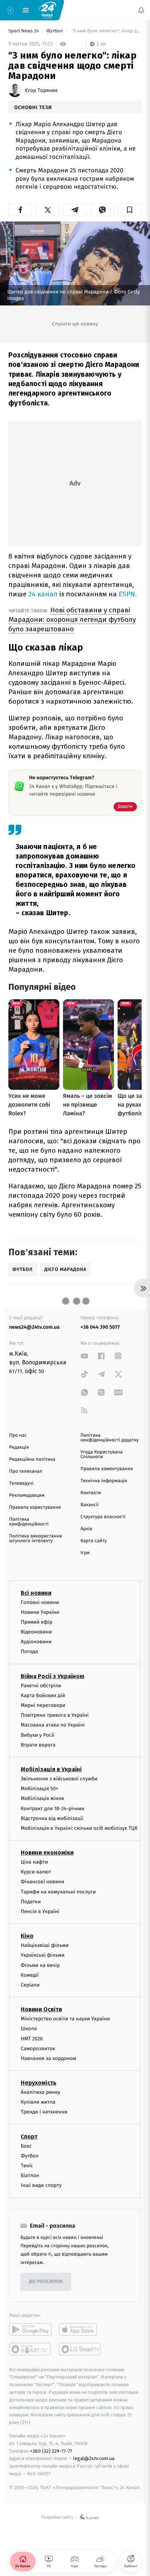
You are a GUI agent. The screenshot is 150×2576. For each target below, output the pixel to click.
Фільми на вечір (40, 1965)
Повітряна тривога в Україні (55, 1715)
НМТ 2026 (32, 2039)
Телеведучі (21, 1483)
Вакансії (90, 1505)
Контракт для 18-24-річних (52, 1809)
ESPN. (128, 594)
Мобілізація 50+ (40, 1789)
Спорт (29, 2137)
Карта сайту (94, 1541)
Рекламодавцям (27, 1495)
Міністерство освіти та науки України (65, 2019)
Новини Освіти (41, 2009)
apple (80, 2329)
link (84, 1356)
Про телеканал (26, 1471)
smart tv (30, 2349)
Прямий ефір (37, 1622)
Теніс (27, 2166)
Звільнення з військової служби (59, 1779)
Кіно (27, 1936)
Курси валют (36, 1872)
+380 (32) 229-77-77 (51, 2451)
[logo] (47, 10)
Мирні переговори (43, 1705)
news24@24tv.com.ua (34, 1327)
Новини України (40, 1612)
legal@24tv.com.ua (94, 2459)
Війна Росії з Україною (53, 1676)
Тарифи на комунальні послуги (58, 1892)
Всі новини (36, 1593)
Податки (31, 1902)
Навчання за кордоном (48, 2058)
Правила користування (35, 1507)
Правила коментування (107, 1469)
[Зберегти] (130, 210)
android (30, 2329)
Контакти (91, 1493)
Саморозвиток (38, 2049)
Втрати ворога (38, 1745)
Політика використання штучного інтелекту (35, 1539)
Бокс (26, 2146)
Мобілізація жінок (42, 1799)
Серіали (30, 1985)
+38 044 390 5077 (100, 1327)
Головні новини (40, 1602)
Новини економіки (47, 1853)
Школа (29, 2029)
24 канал (43, 594)
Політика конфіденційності (29, 1522)
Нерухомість (39, 2083)
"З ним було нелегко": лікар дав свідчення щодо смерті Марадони (106, 31)
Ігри (85, 1553)
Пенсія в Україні (40, 1911)
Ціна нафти (34, 1862)
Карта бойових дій (43, 1695)
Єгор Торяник (41, 91)
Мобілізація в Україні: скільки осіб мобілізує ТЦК (79, 1828)
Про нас (18, 1435)
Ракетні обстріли (41, 1686)
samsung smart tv (80, 2349)
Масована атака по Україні (53, 1725)
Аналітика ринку (40, 2092)
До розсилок (46, 2282)
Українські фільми (43, 1955)
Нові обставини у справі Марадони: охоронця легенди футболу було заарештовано (72, 619)
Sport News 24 (24, 31)
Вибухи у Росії (37, 1735)
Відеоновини (36, 1632)
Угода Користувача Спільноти (102, 1455)
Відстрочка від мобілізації (52, 1818)
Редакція (19, 1447)
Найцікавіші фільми (45, 1946)
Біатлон (30, 2176)
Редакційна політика (32, 1459)
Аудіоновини (36, 1642)
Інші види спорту (41, 2186)
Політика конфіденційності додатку (110, 1438)
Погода (29, 1652)
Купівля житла (38, 2102)
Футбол (55, 31)
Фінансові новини (43, 1882)
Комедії (30, 1975)
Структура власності (103, 1517)
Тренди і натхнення (44, 2112)
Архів (86, 1529)
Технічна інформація (104, 1481)
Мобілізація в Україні (51, 1769)
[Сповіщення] (141, 10)
